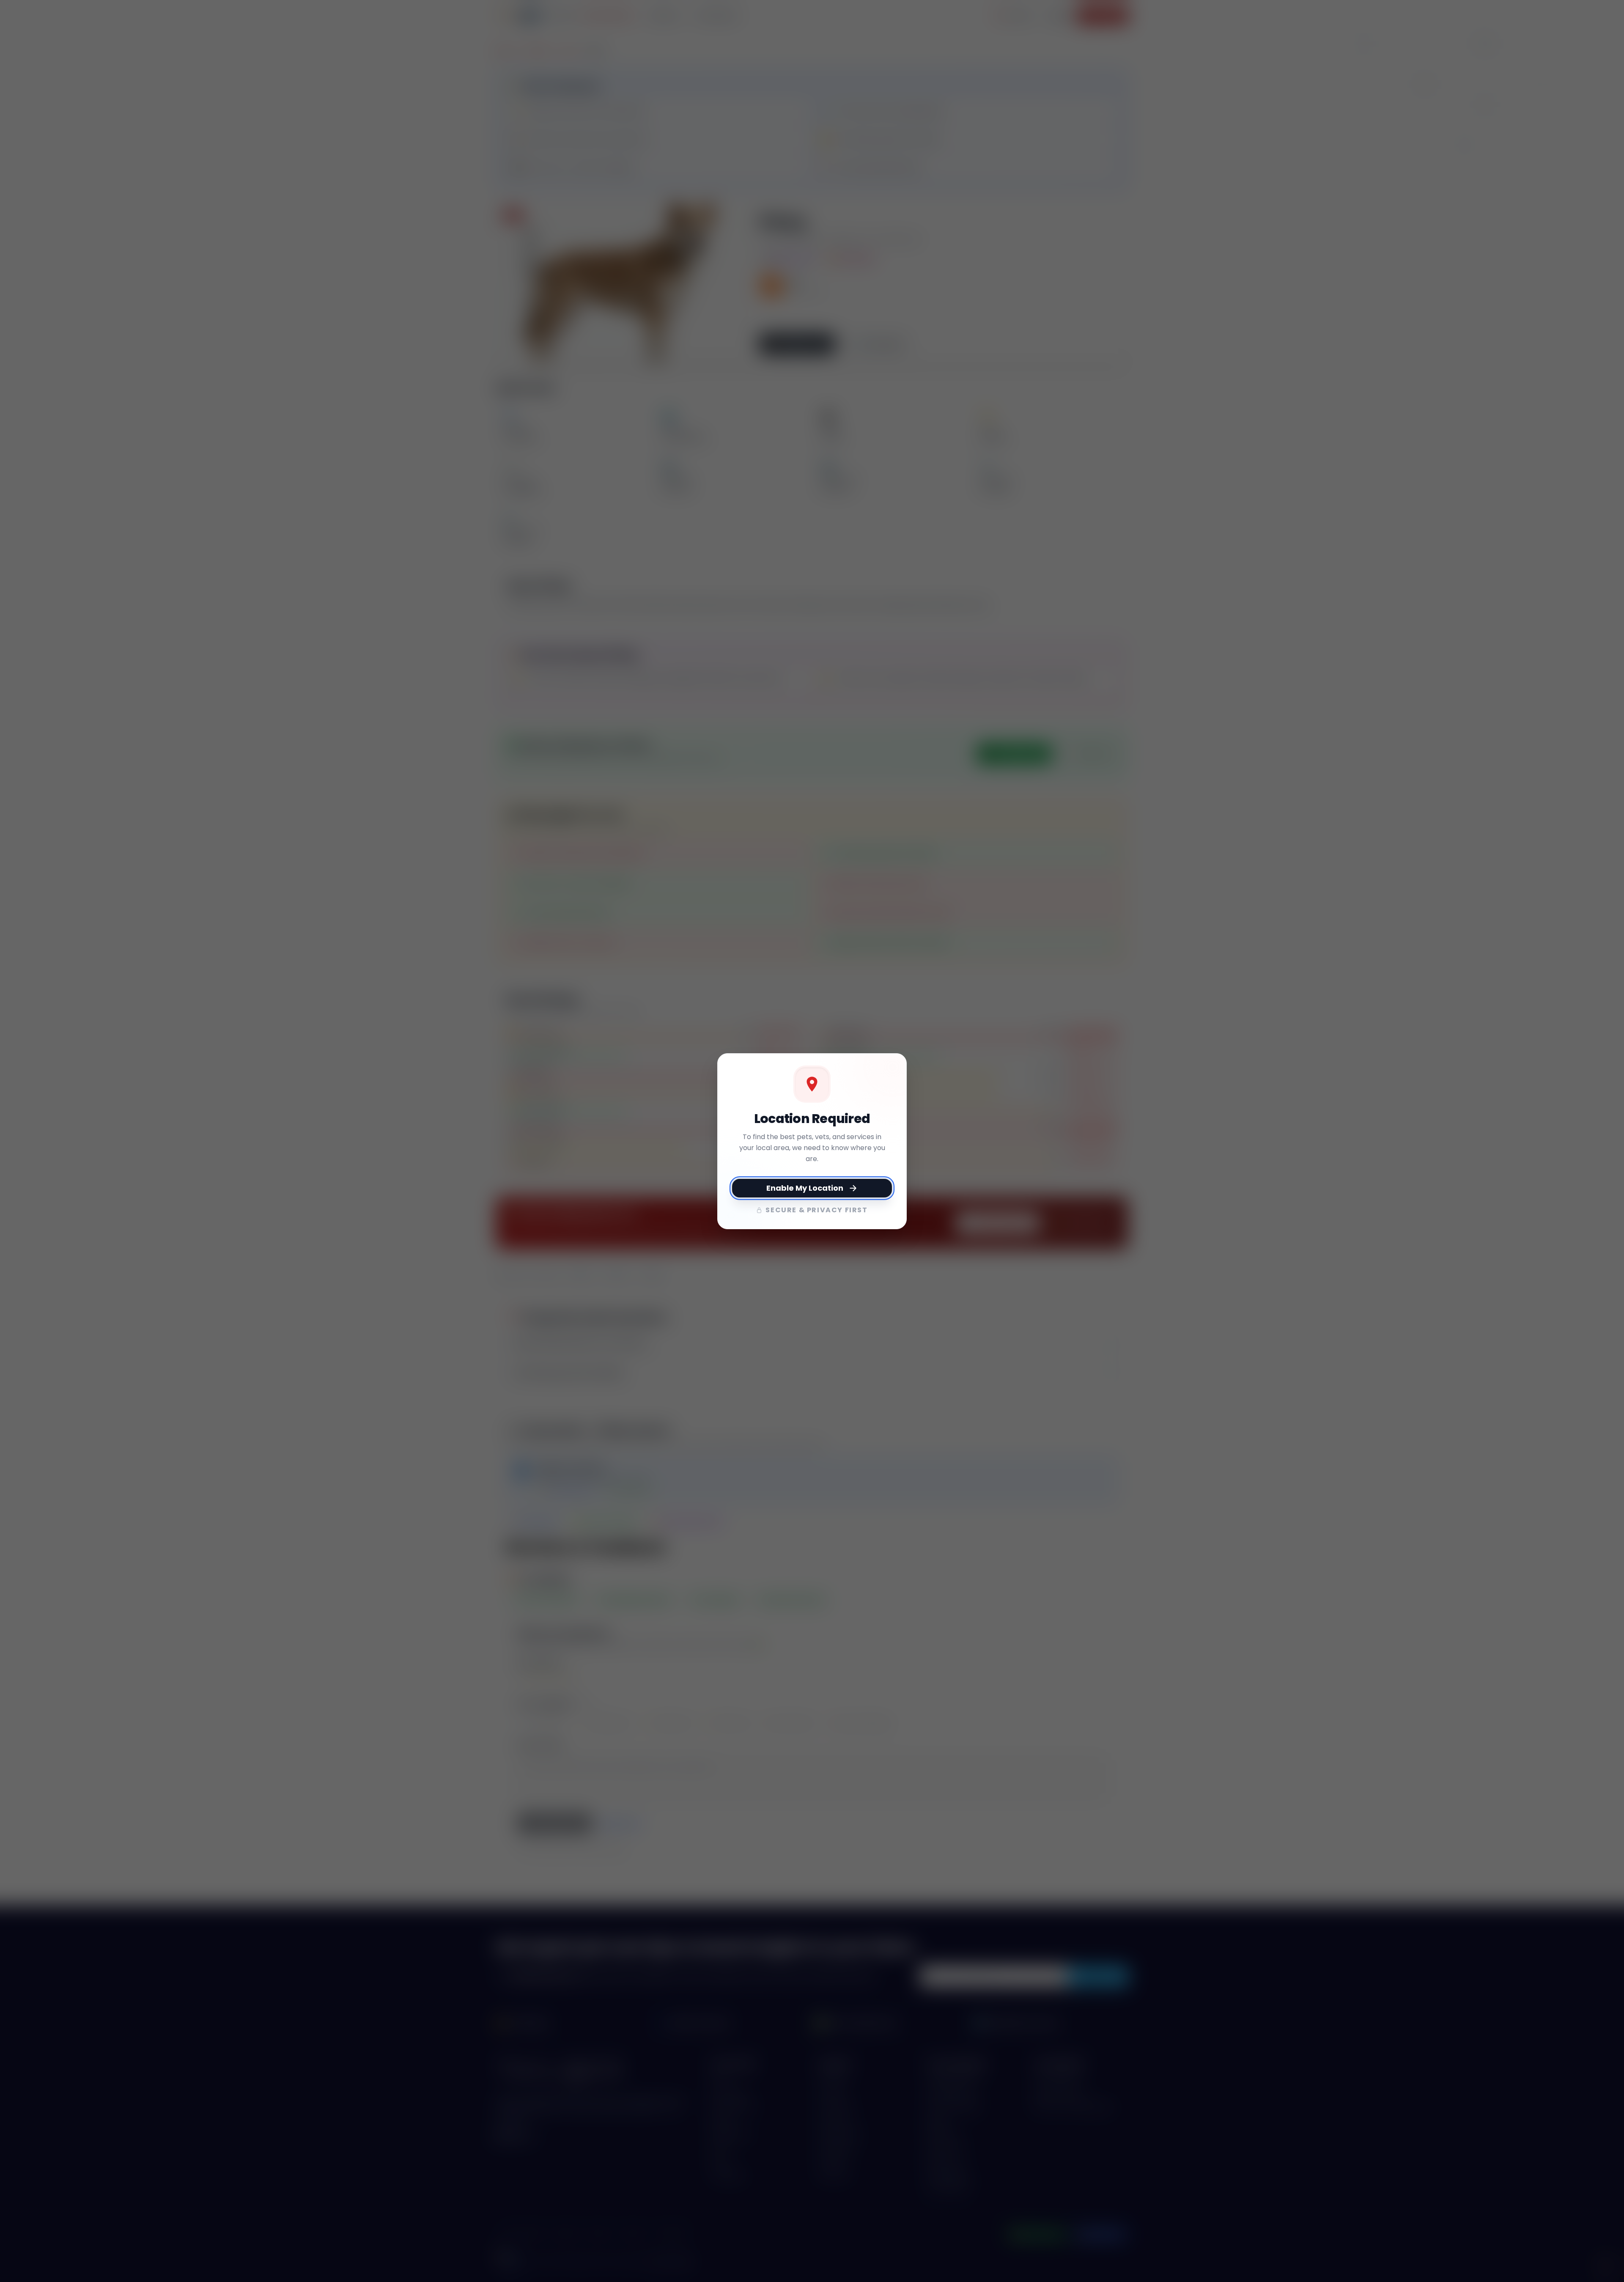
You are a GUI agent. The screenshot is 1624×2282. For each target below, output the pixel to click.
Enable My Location (805, 1188)
